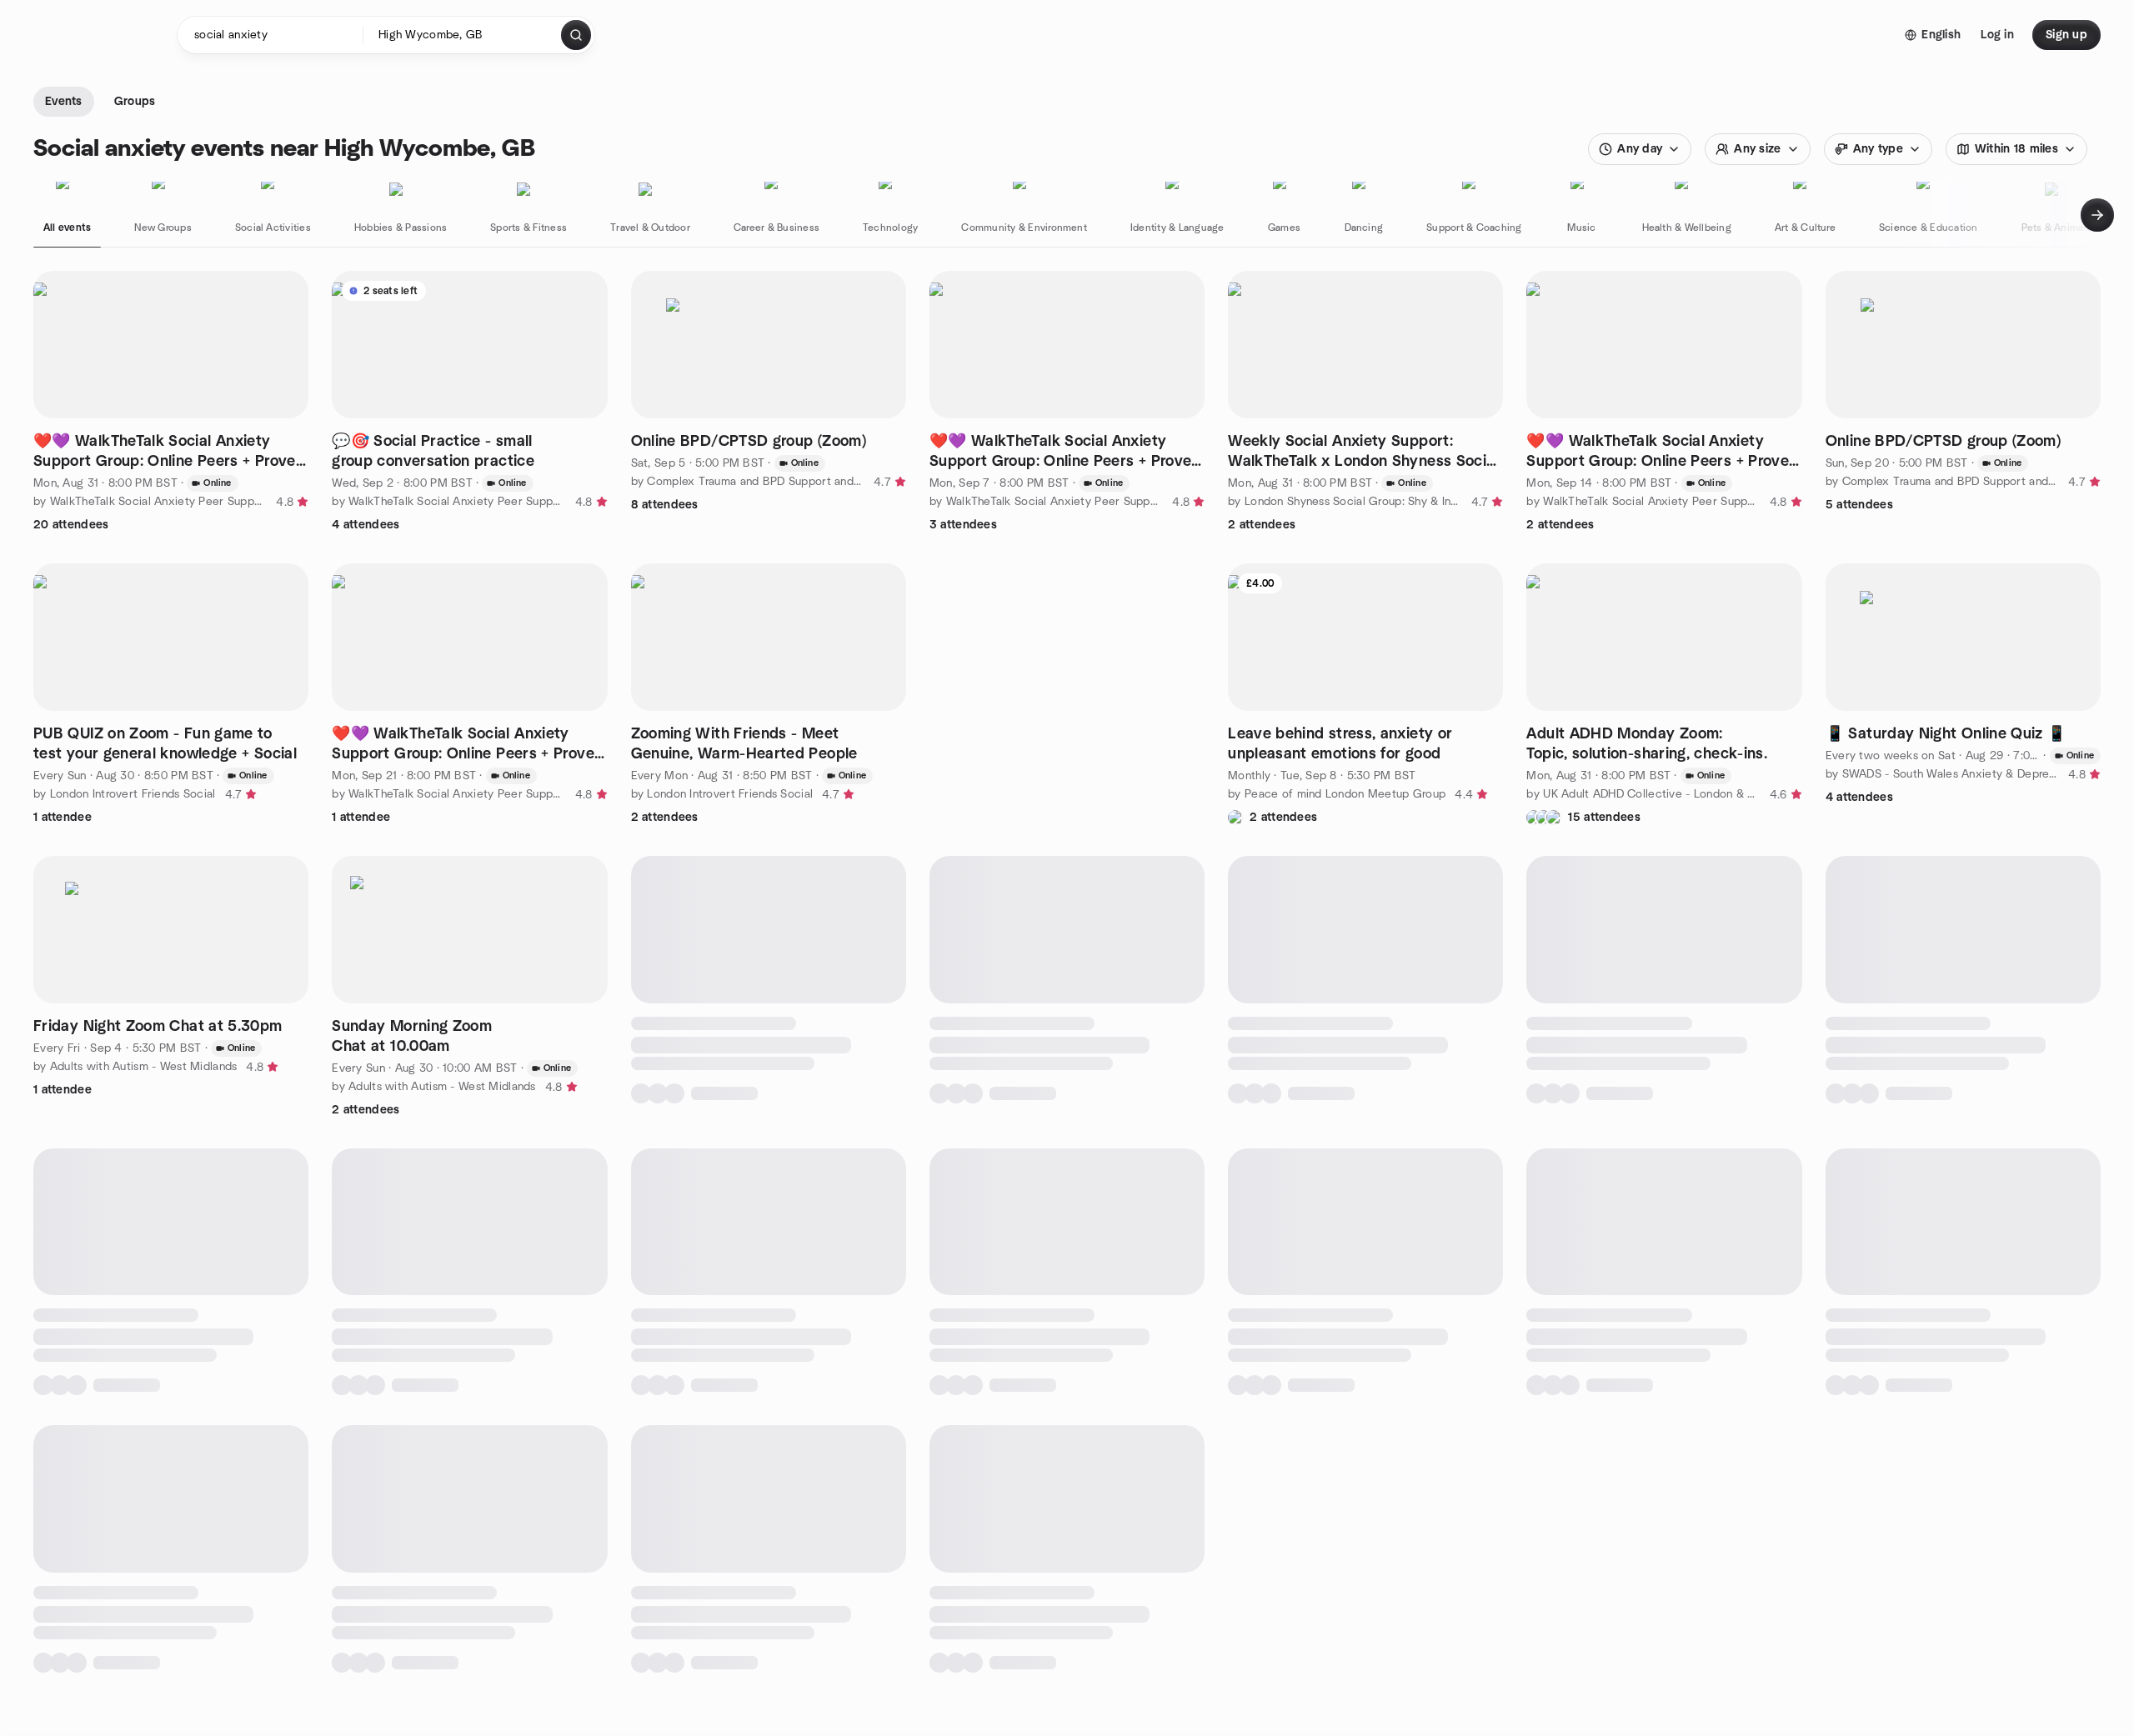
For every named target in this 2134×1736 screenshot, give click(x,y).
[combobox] (463, 35)
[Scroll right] (2097, 215)
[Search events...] (576, 35)
